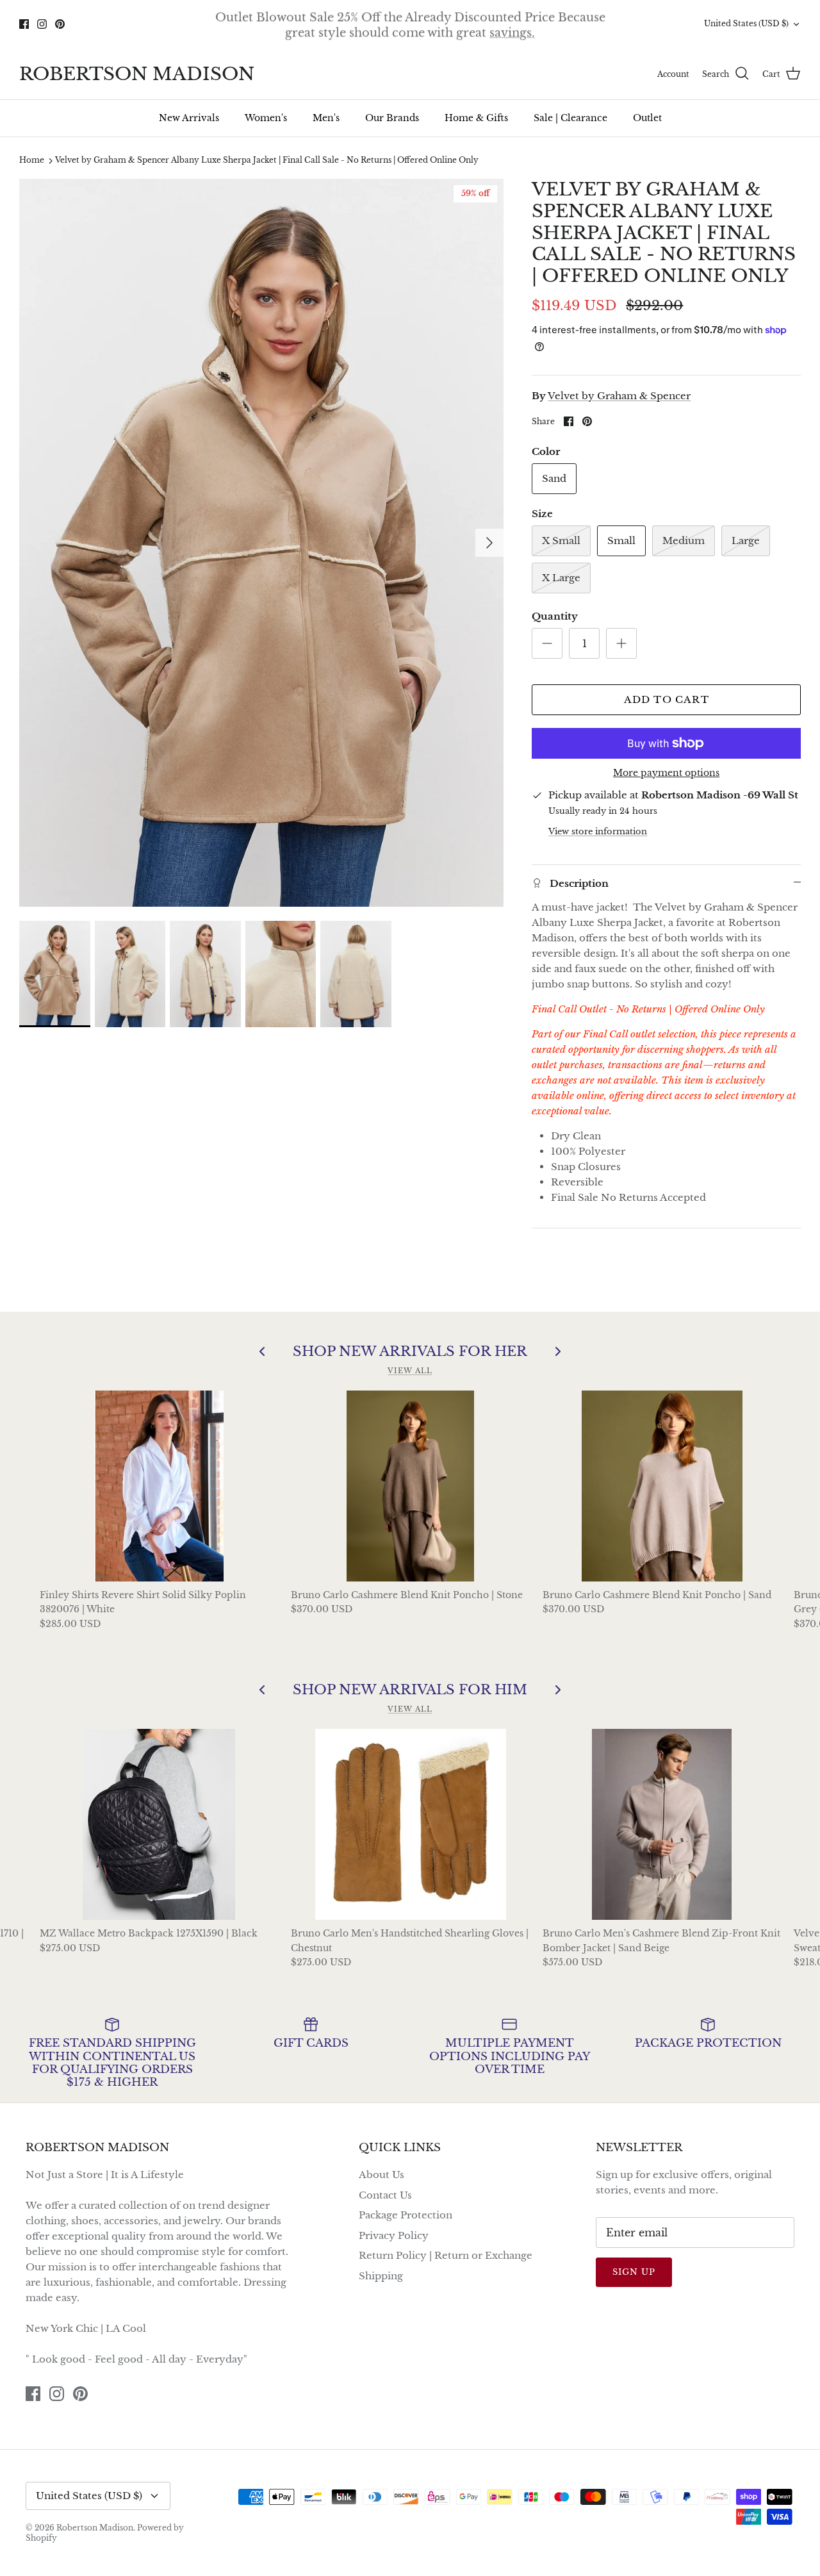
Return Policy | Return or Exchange (446, 2255)
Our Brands (392, 118)
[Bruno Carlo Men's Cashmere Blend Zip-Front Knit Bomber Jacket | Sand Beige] (662, 1824)
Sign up (634, 2272)
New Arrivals (189, 118)
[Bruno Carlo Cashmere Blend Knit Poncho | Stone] (410, 1486)
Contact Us (385, 2195)
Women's (266, 118)
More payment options (666, 773)
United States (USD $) (746, 23)
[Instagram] (42, 24)
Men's (326, 118)
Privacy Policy (394, 2235)
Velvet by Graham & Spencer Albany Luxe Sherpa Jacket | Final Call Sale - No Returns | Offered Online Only (267, 161)
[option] (262, 543)
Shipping (381, 2276)
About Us (381, 2175)
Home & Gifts (476, 118)
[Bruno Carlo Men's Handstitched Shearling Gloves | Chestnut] (410, 1824)
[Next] (489, 543)
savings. (512, 31)
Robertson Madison (95, 2528)
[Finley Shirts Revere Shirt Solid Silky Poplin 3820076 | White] (159, 1486)
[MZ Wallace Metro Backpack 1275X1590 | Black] (159, 1824)
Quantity (555, 616)
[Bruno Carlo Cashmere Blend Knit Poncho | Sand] (662, 1486)
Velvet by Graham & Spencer (619, 396)
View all (410, 1371)
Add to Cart (667, 699)
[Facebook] (24, 24)
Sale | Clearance (570, 118)
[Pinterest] (60, 24)
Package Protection (406, 2215)
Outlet (647, 118)
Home (32, 161)
